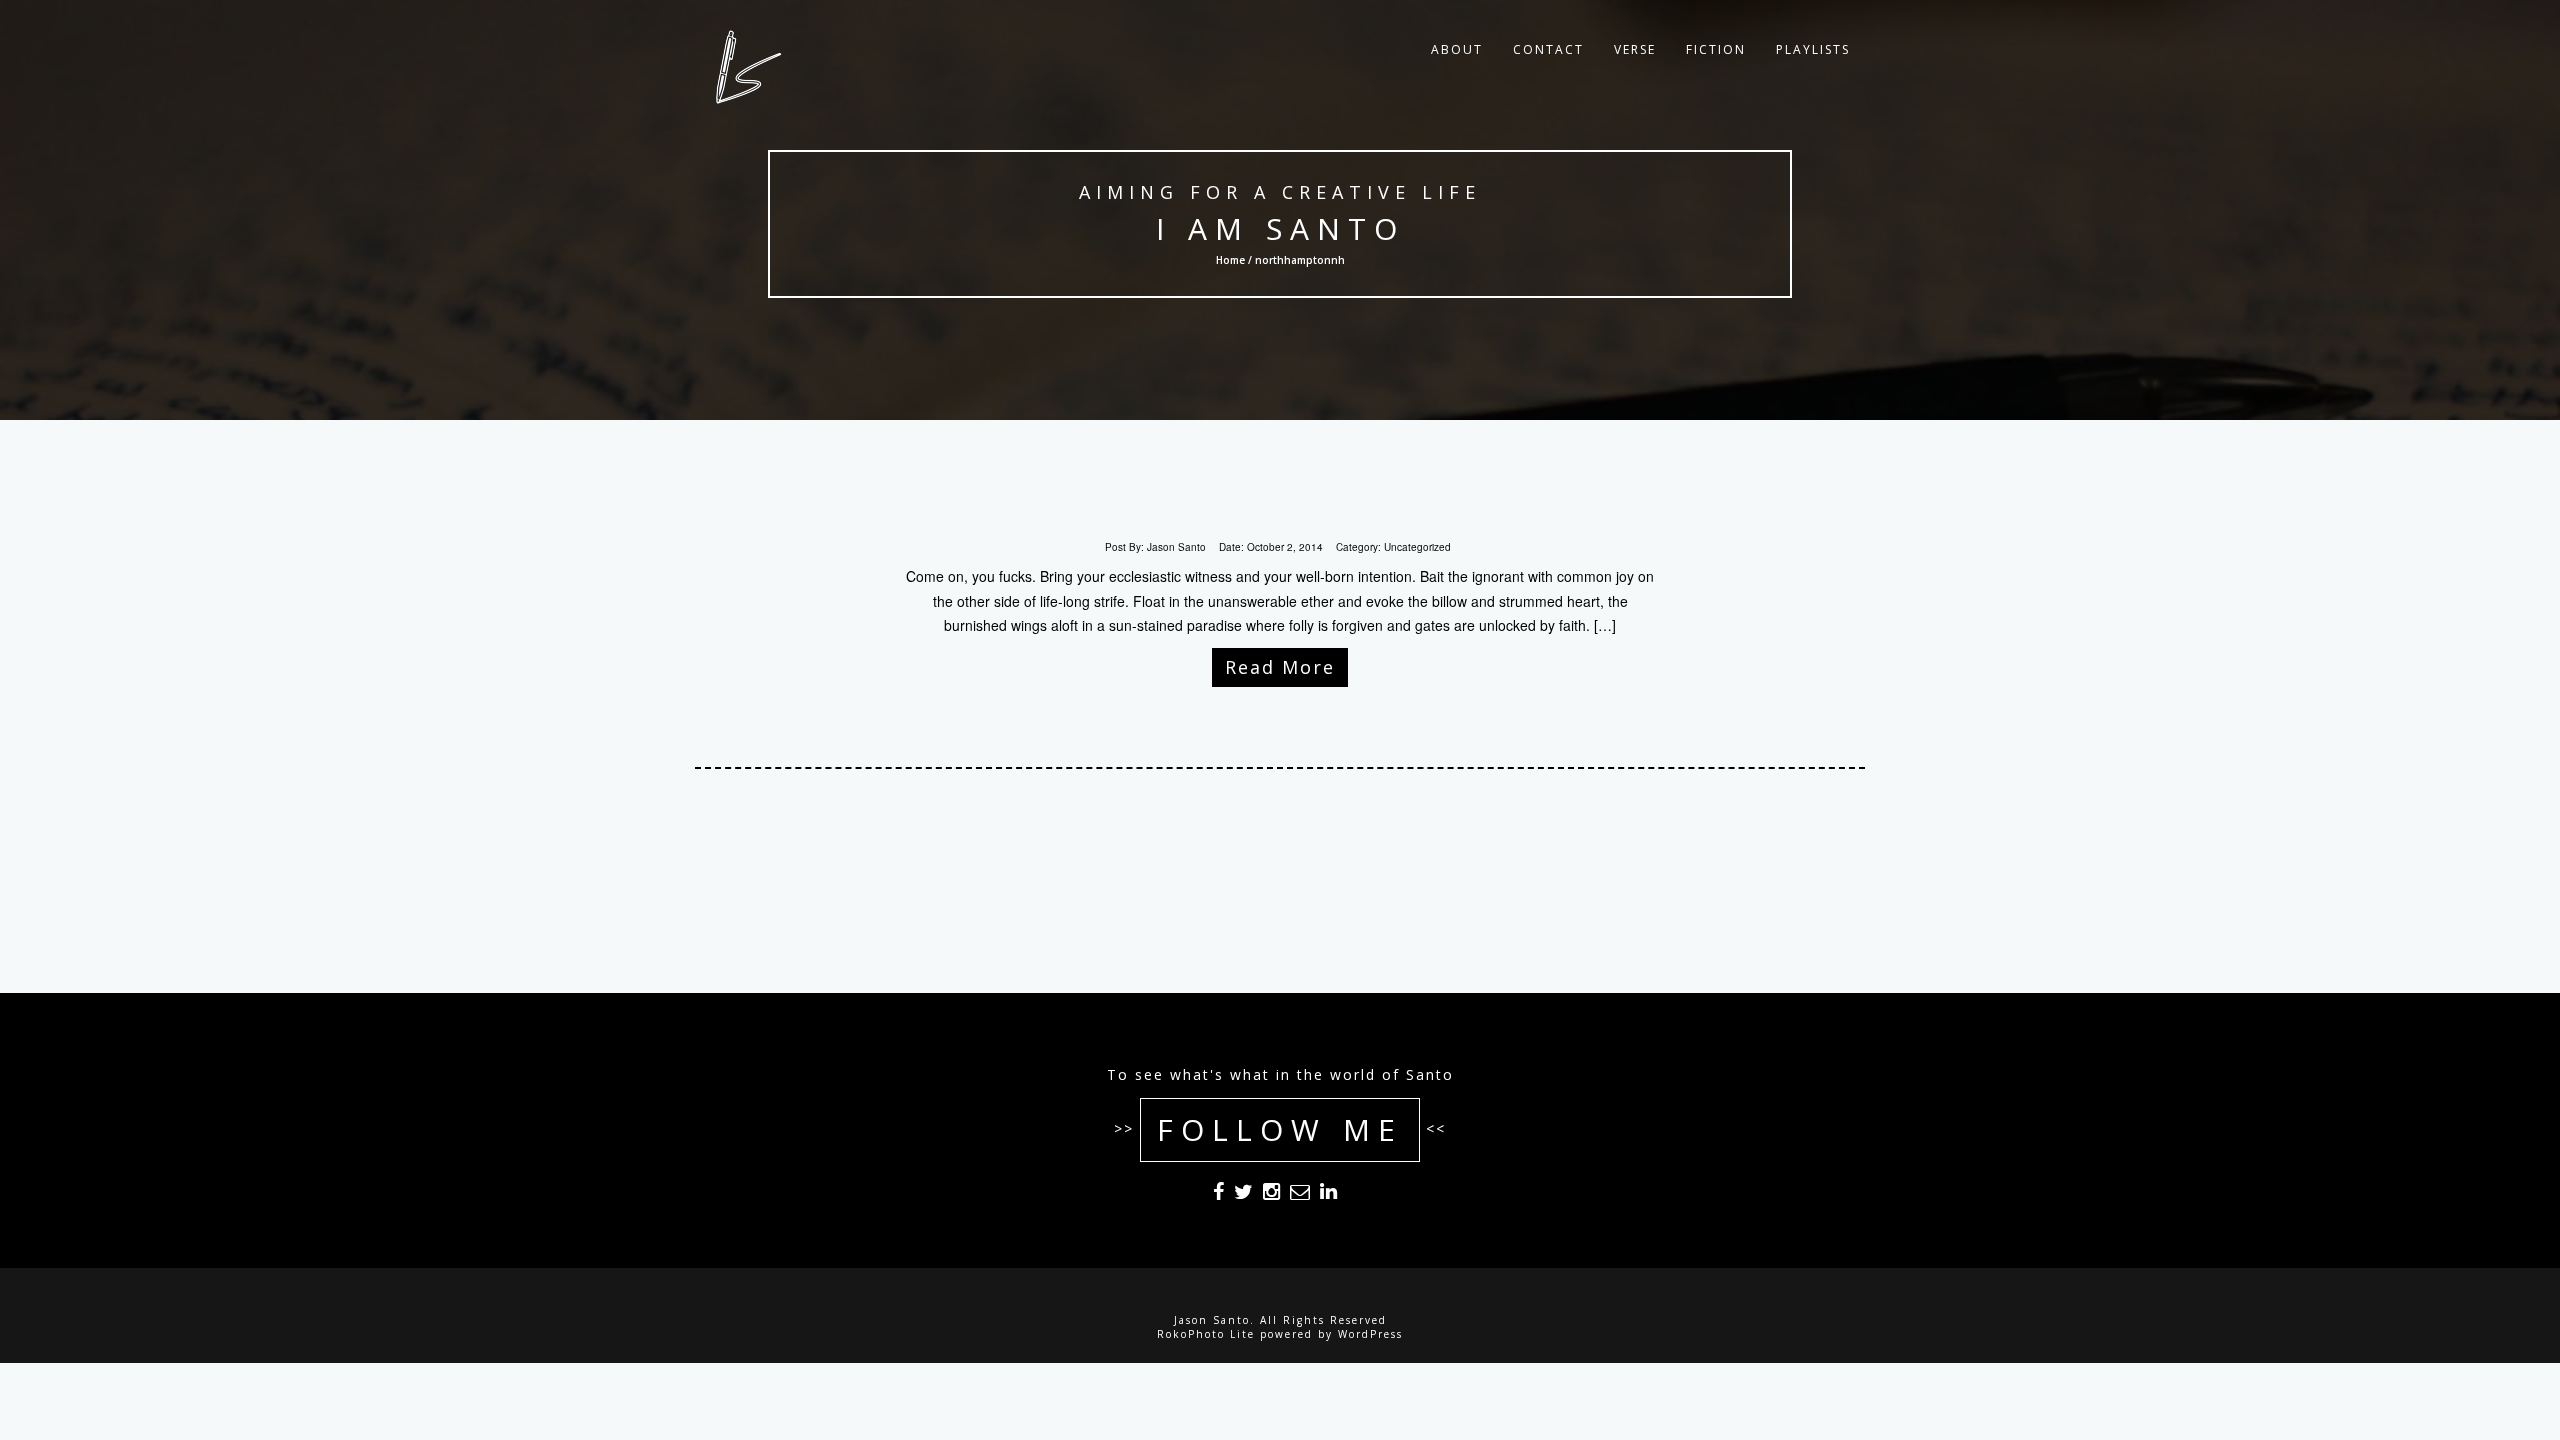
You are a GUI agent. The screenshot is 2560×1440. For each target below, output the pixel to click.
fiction (1716, 49)
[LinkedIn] (1328, 1195)
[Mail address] (1300, 1195)
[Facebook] (1218, 1195)
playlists (1813, 49)
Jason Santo (1176, 547)
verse (1635, 49)
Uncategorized (1417, 547)
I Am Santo (1280, 228)
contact (1548, 49)
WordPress (1370, 1334)
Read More (1280, 667)
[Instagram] (1271, 1195)
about (1457, 49)
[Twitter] (1243, 1195)
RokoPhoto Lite (1206, 1334)
